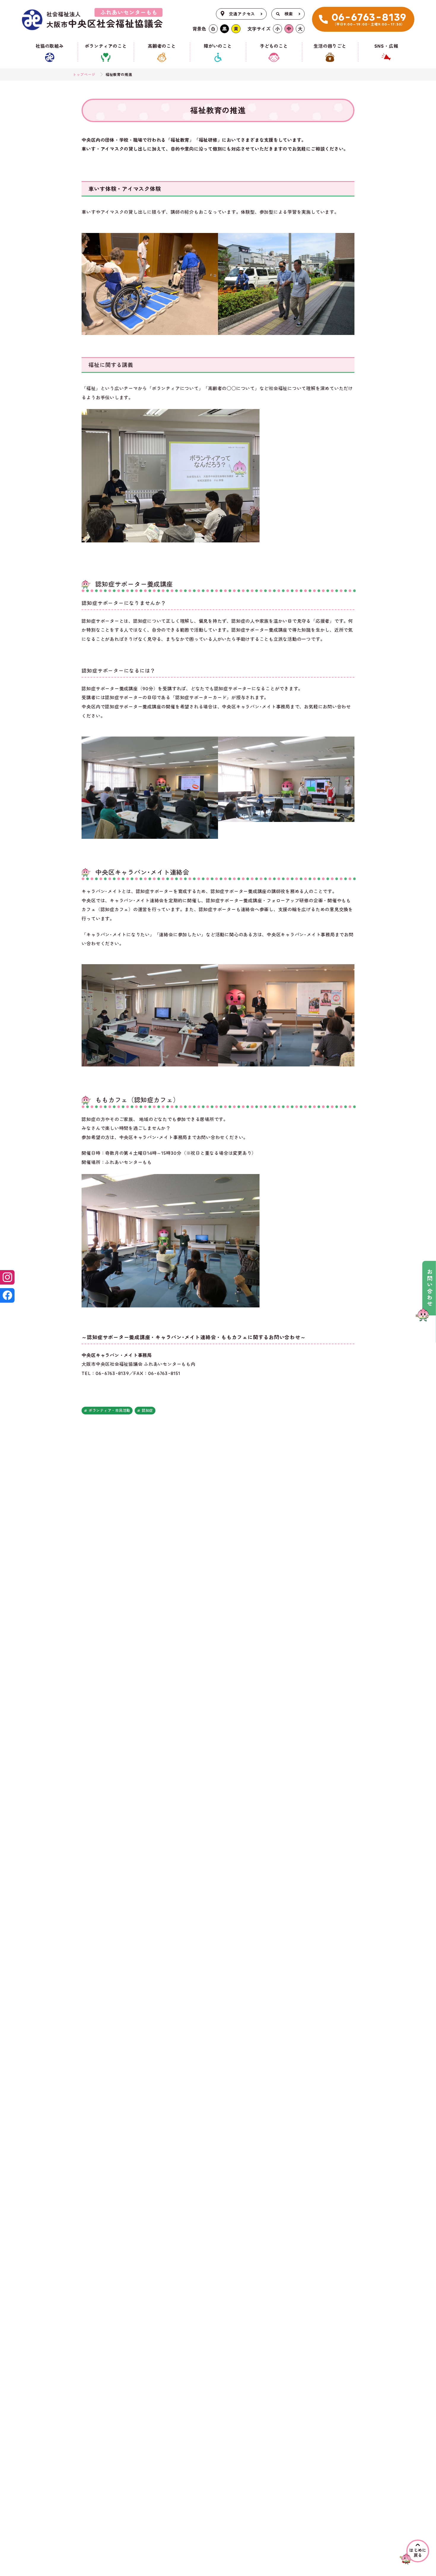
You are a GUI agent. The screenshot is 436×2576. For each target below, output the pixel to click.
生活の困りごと (330, 46)
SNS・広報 (386, 46)
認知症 (147, 1411)
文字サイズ (259, 29)
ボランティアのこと (106, 46)
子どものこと (274, 46)
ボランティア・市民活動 (109, 1411)
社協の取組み (50, 46)
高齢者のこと (162, 46)
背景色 (199, 29)
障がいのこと (218, 46)
